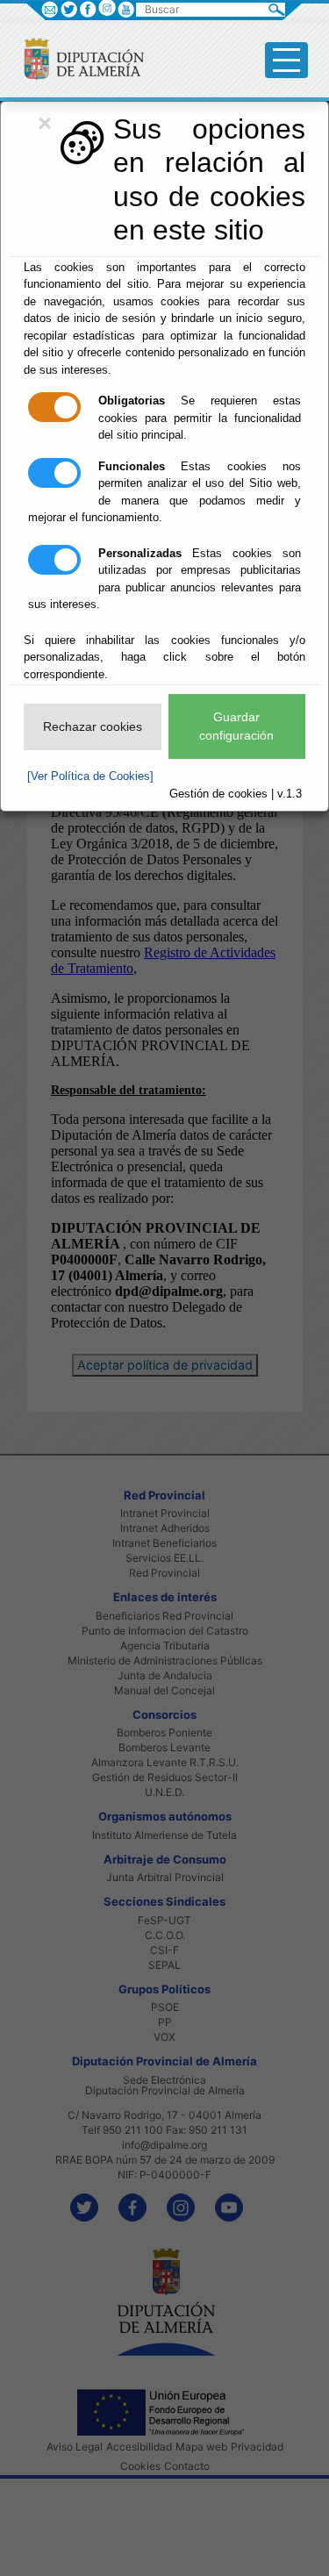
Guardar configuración (236, 726)
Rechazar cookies (93, 726)
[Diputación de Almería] (77, 58)
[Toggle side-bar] (286, 60)
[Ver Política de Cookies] (90, 776)
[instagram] (107, 7)
